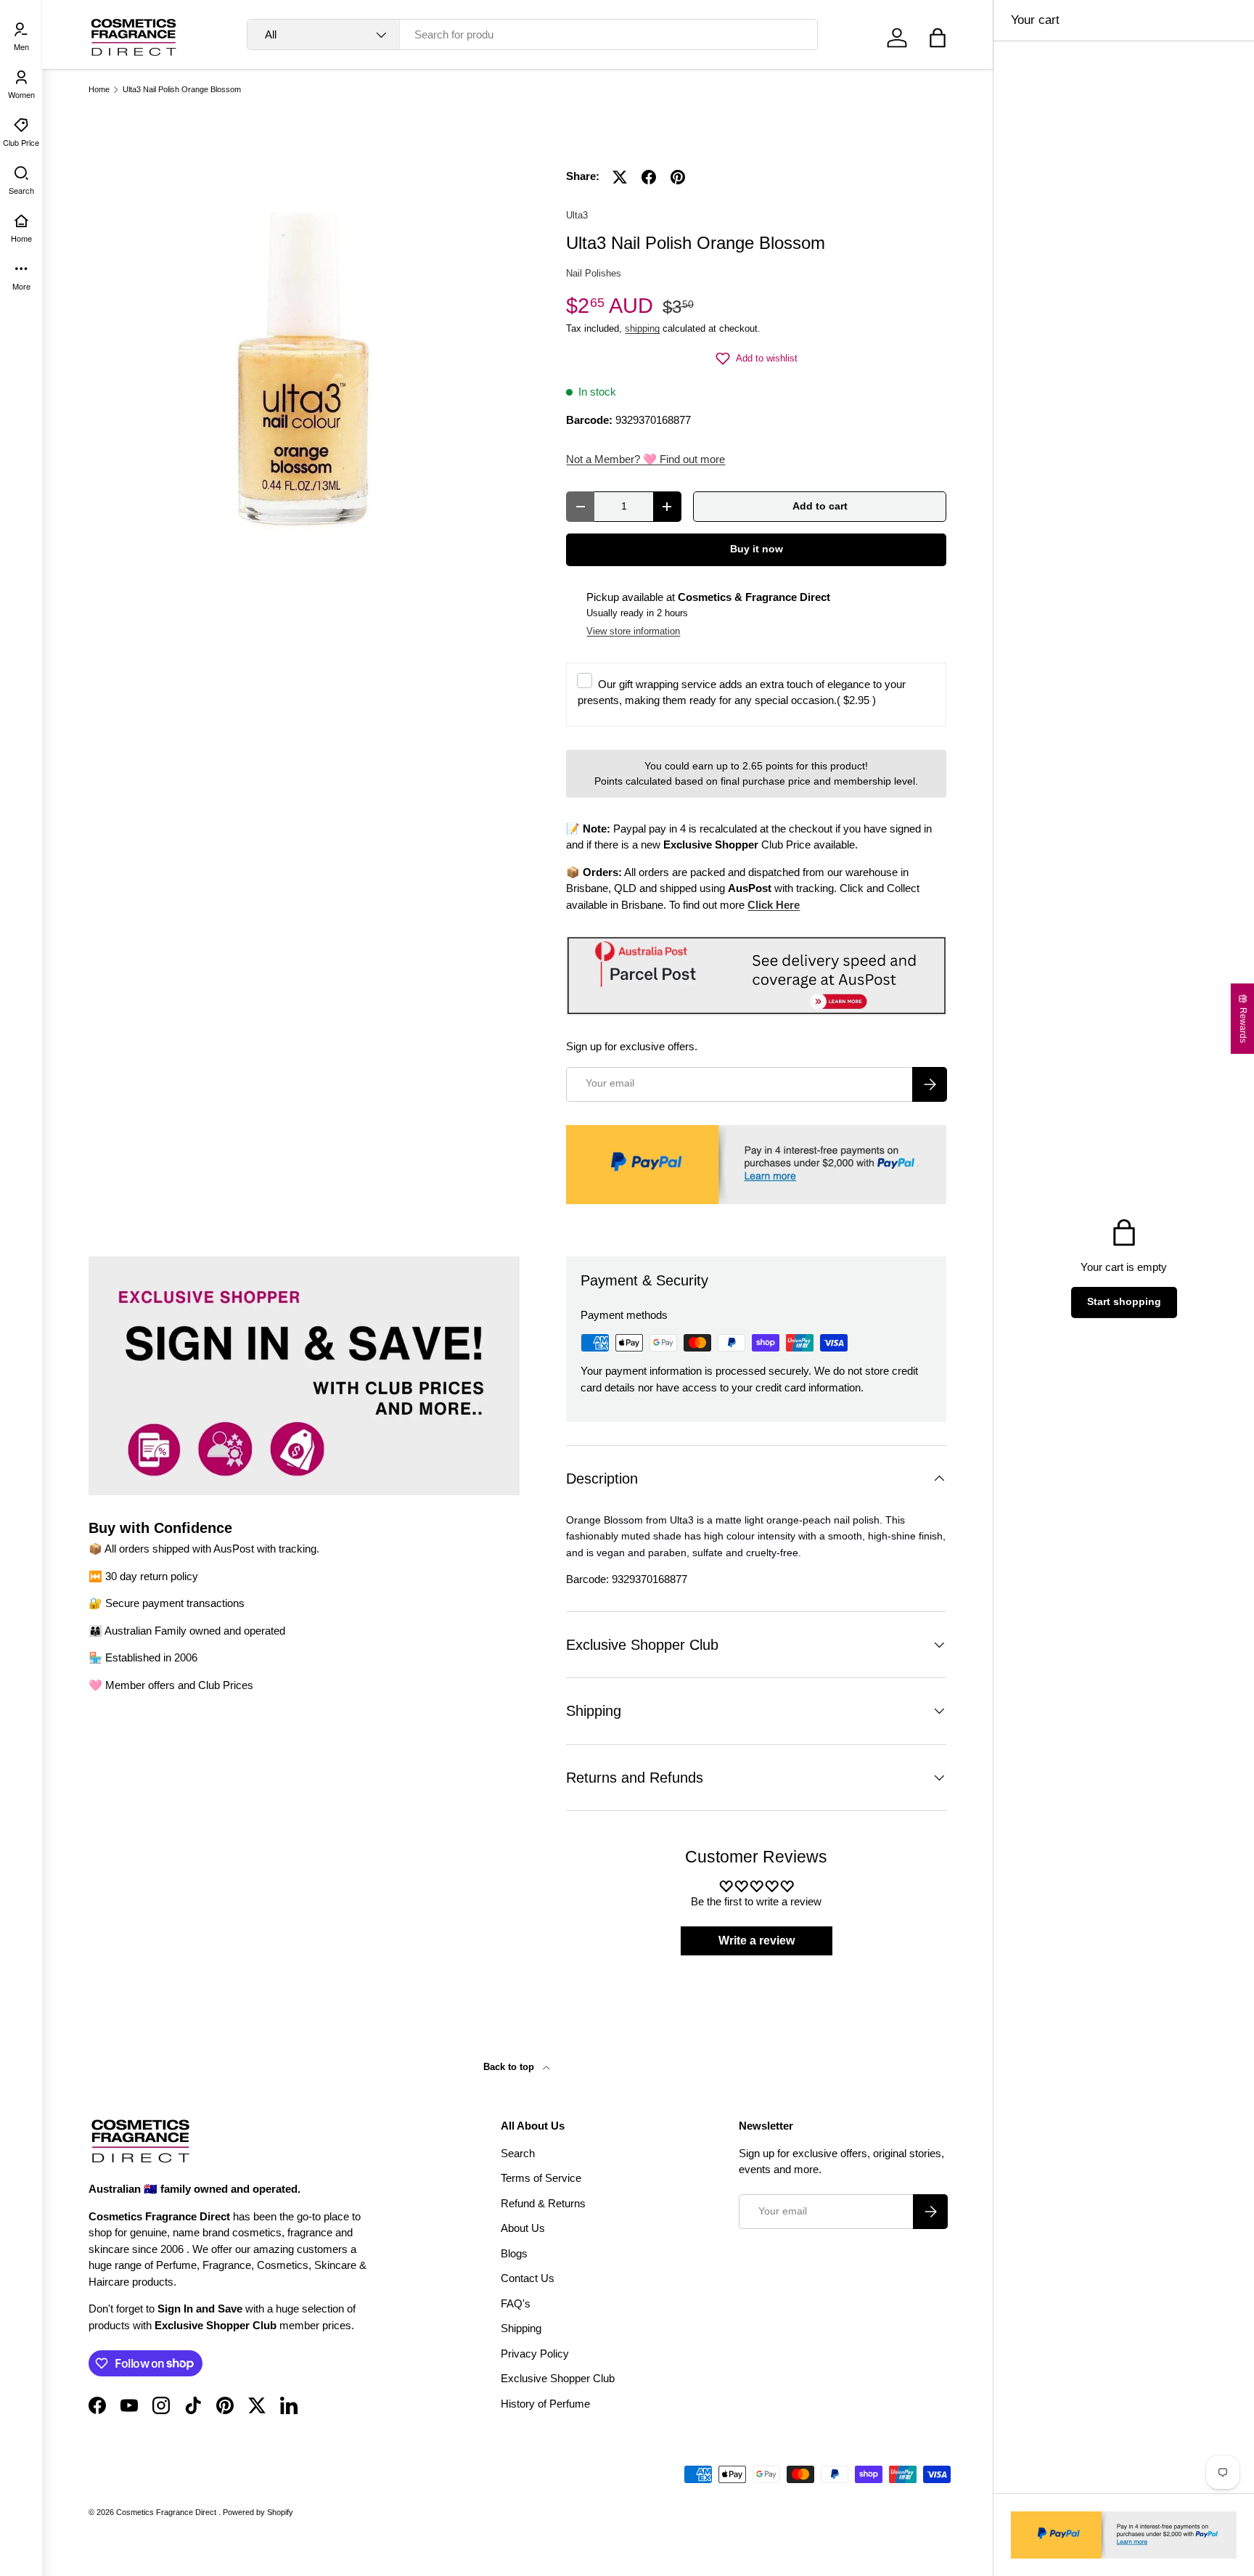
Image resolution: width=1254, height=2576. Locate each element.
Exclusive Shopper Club (558, 2378)
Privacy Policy (535, 2354)
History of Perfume (545, 2404)
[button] (938, 38)
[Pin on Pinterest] (678, 177)
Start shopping (1124, 1302)
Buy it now (757, 549)
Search (518, 2153)
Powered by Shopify (258, 2512)
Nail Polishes (594, 273)
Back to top (510, 2067)
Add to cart (820, 506)
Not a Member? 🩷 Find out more (646, 459)
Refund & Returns (543, 2203)
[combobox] (532, 34)
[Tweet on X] (620, 177)
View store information (633, 631)
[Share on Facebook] (649, 177)
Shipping (521, 2328)
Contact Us (528, 2278)
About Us (523, 2228)
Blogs (514, 2253)
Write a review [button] (757, 1941)
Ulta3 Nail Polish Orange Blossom (182, 90)
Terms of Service (541, 2178)
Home (99, 90)
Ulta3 (577, 215)
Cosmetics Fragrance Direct (167, 2512)
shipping (642, 328)
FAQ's (516, 2303)
